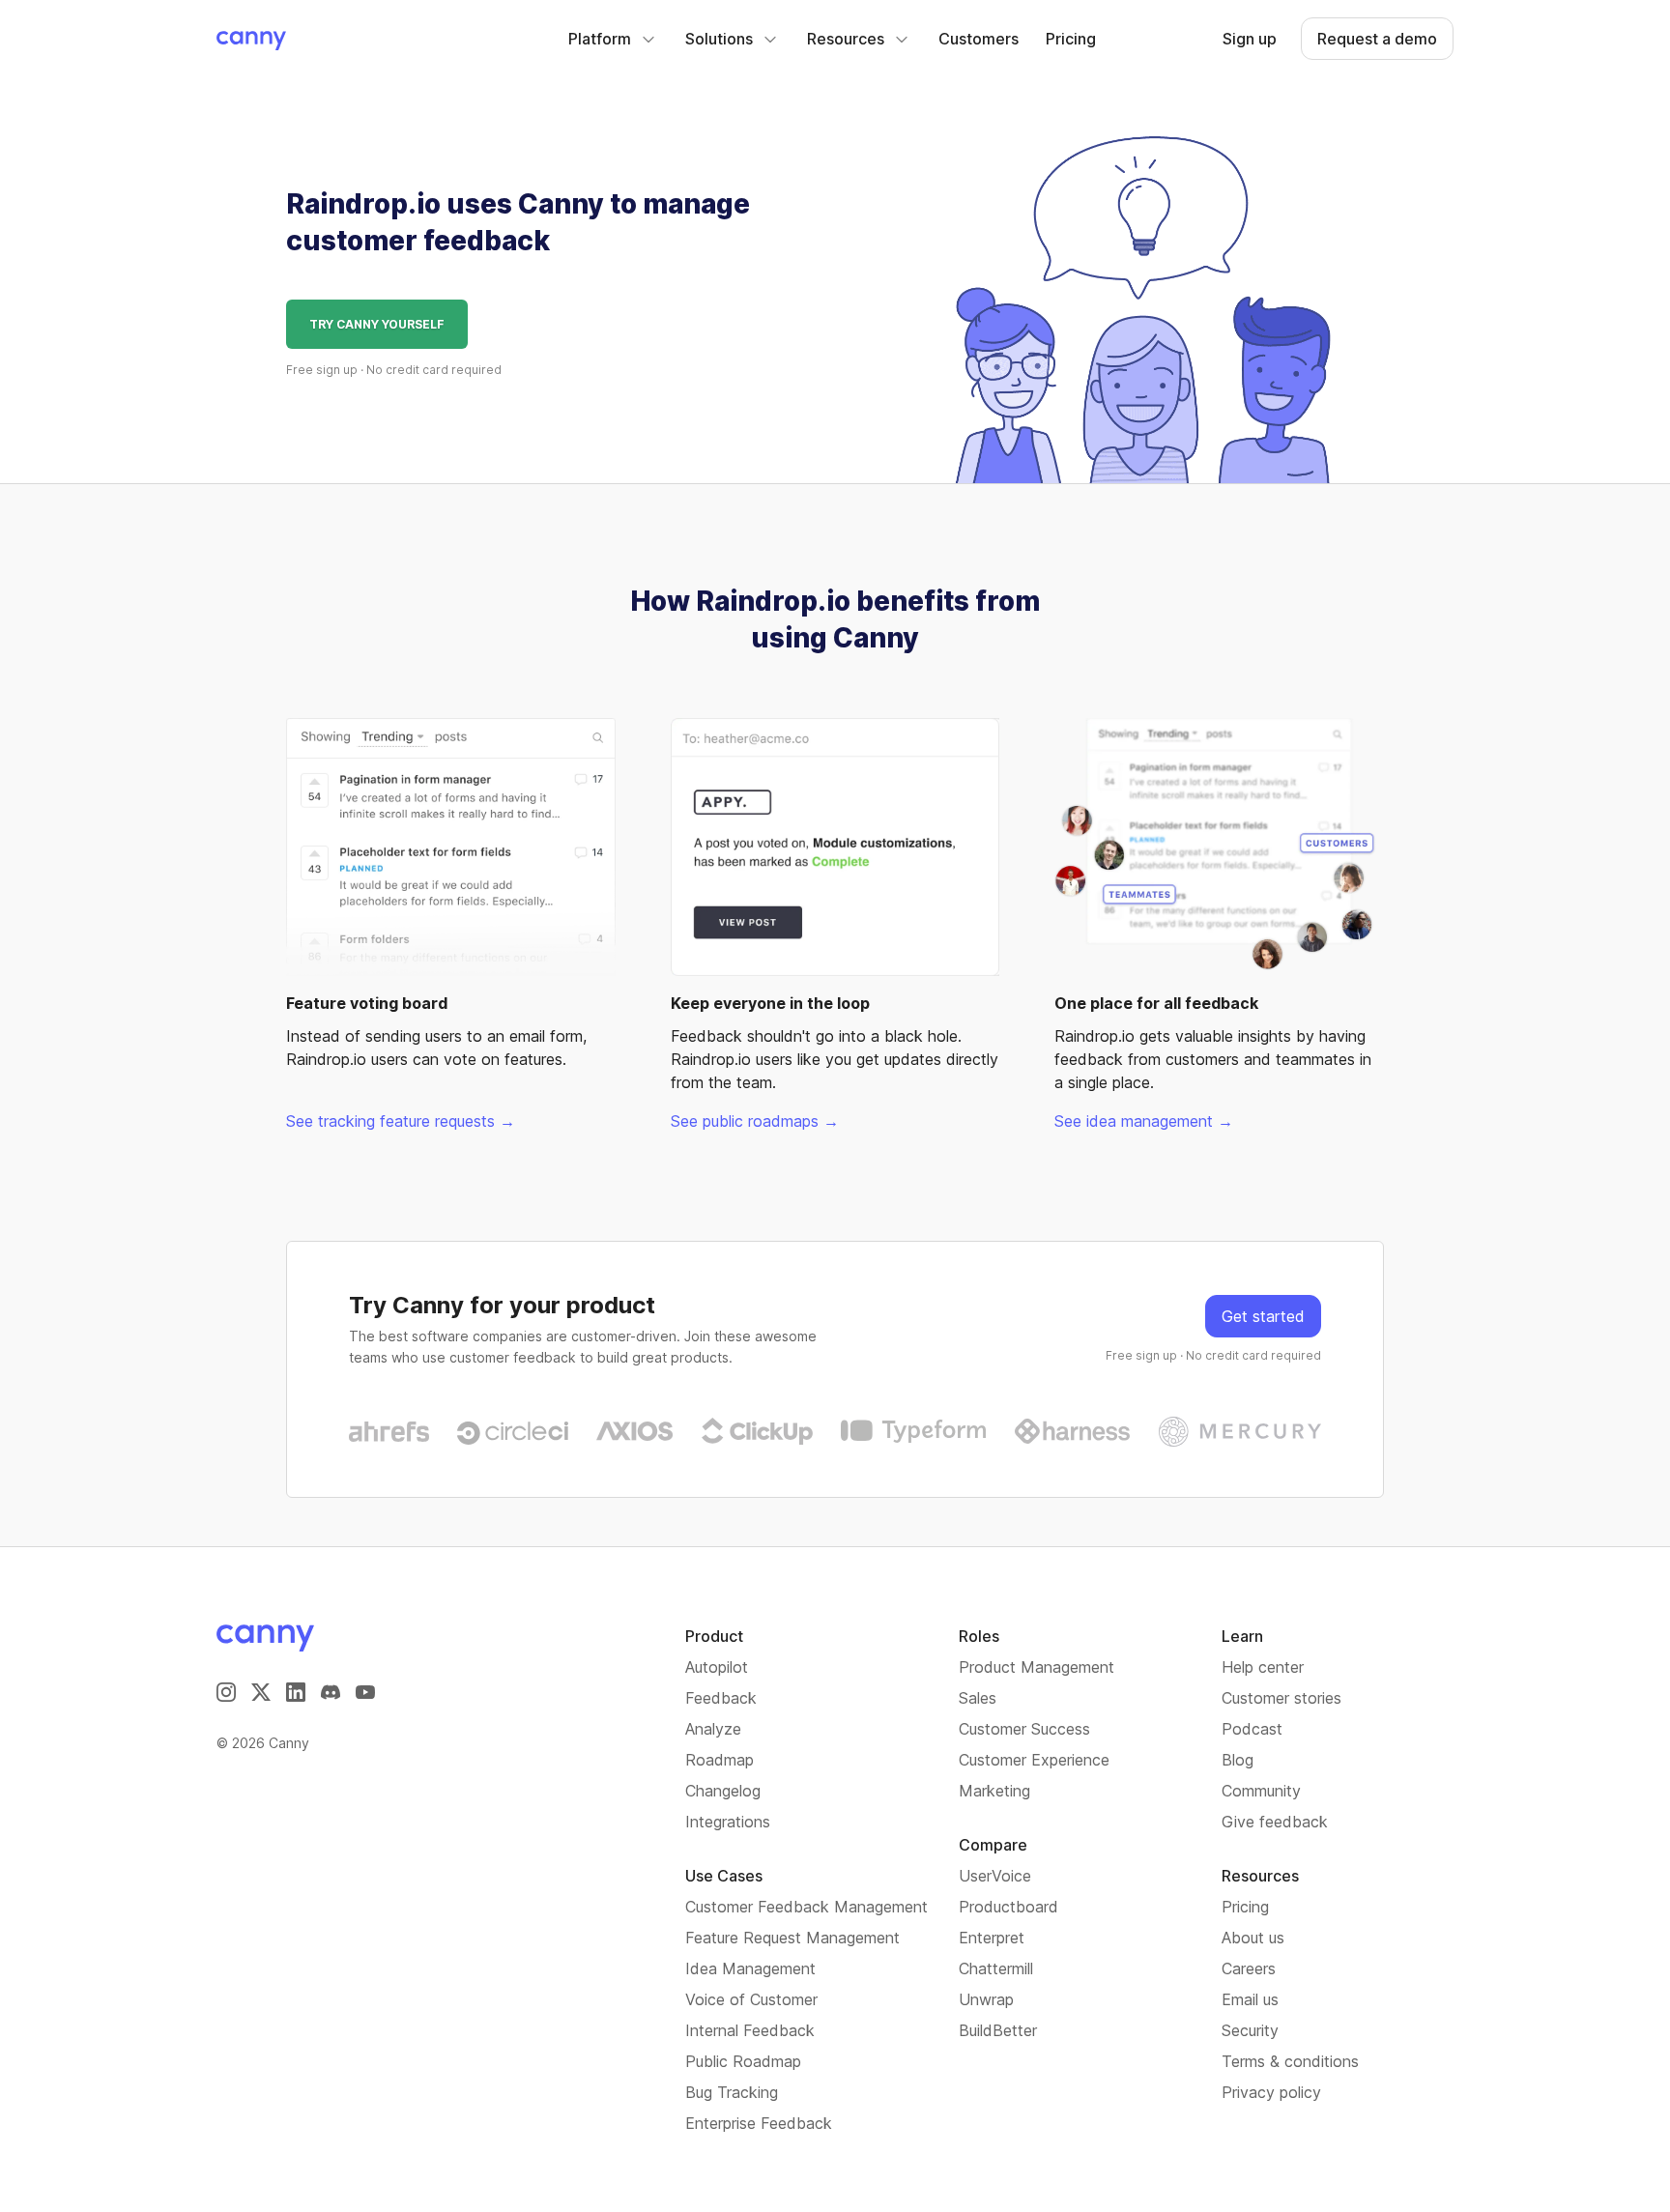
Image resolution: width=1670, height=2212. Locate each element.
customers (979, 39)
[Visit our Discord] (331, 1692)
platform (600, 39)
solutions (719, 39)
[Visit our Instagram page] (226, 1692)
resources (846, 39)
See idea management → (1144, 1121)
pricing (1071, 39)
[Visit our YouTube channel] (365, 1692)
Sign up (1250, 39)
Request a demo (1377, 39)
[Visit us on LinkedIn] (296, 1692)
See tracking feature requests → (401, 1121)
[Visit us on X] (261, 1692)
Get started (1263, 1316)
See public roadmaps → (755, 1121)
